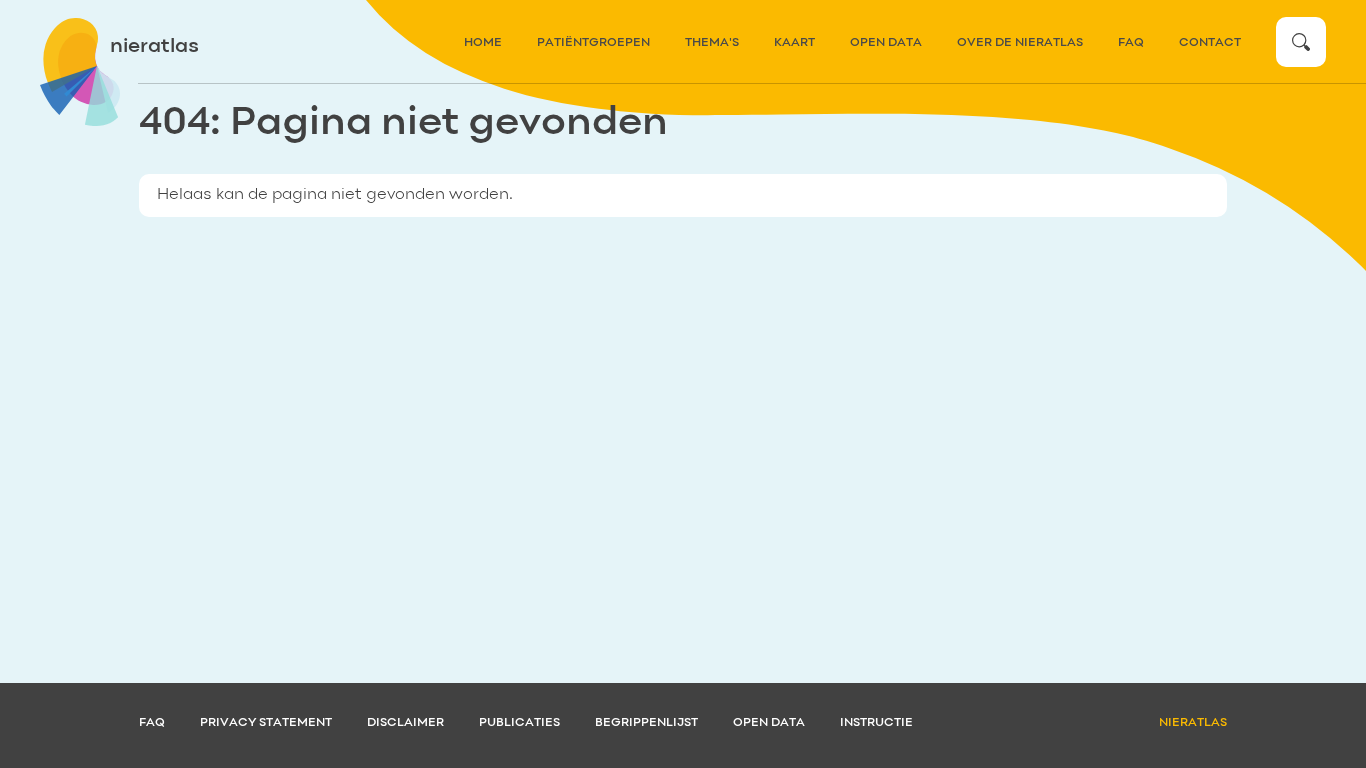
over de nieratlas (1020, 43)
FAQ (1131, 43)
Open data (886, 43)
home (483, 43)
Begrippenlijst (646, 723)
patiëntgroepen (593, 43)
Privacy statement (266, 723)
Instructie (876, 723)
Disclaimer (405, 723)
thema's (712, 43)
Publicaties (519, 723)
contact (1210, 43)
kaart (794, 43)
